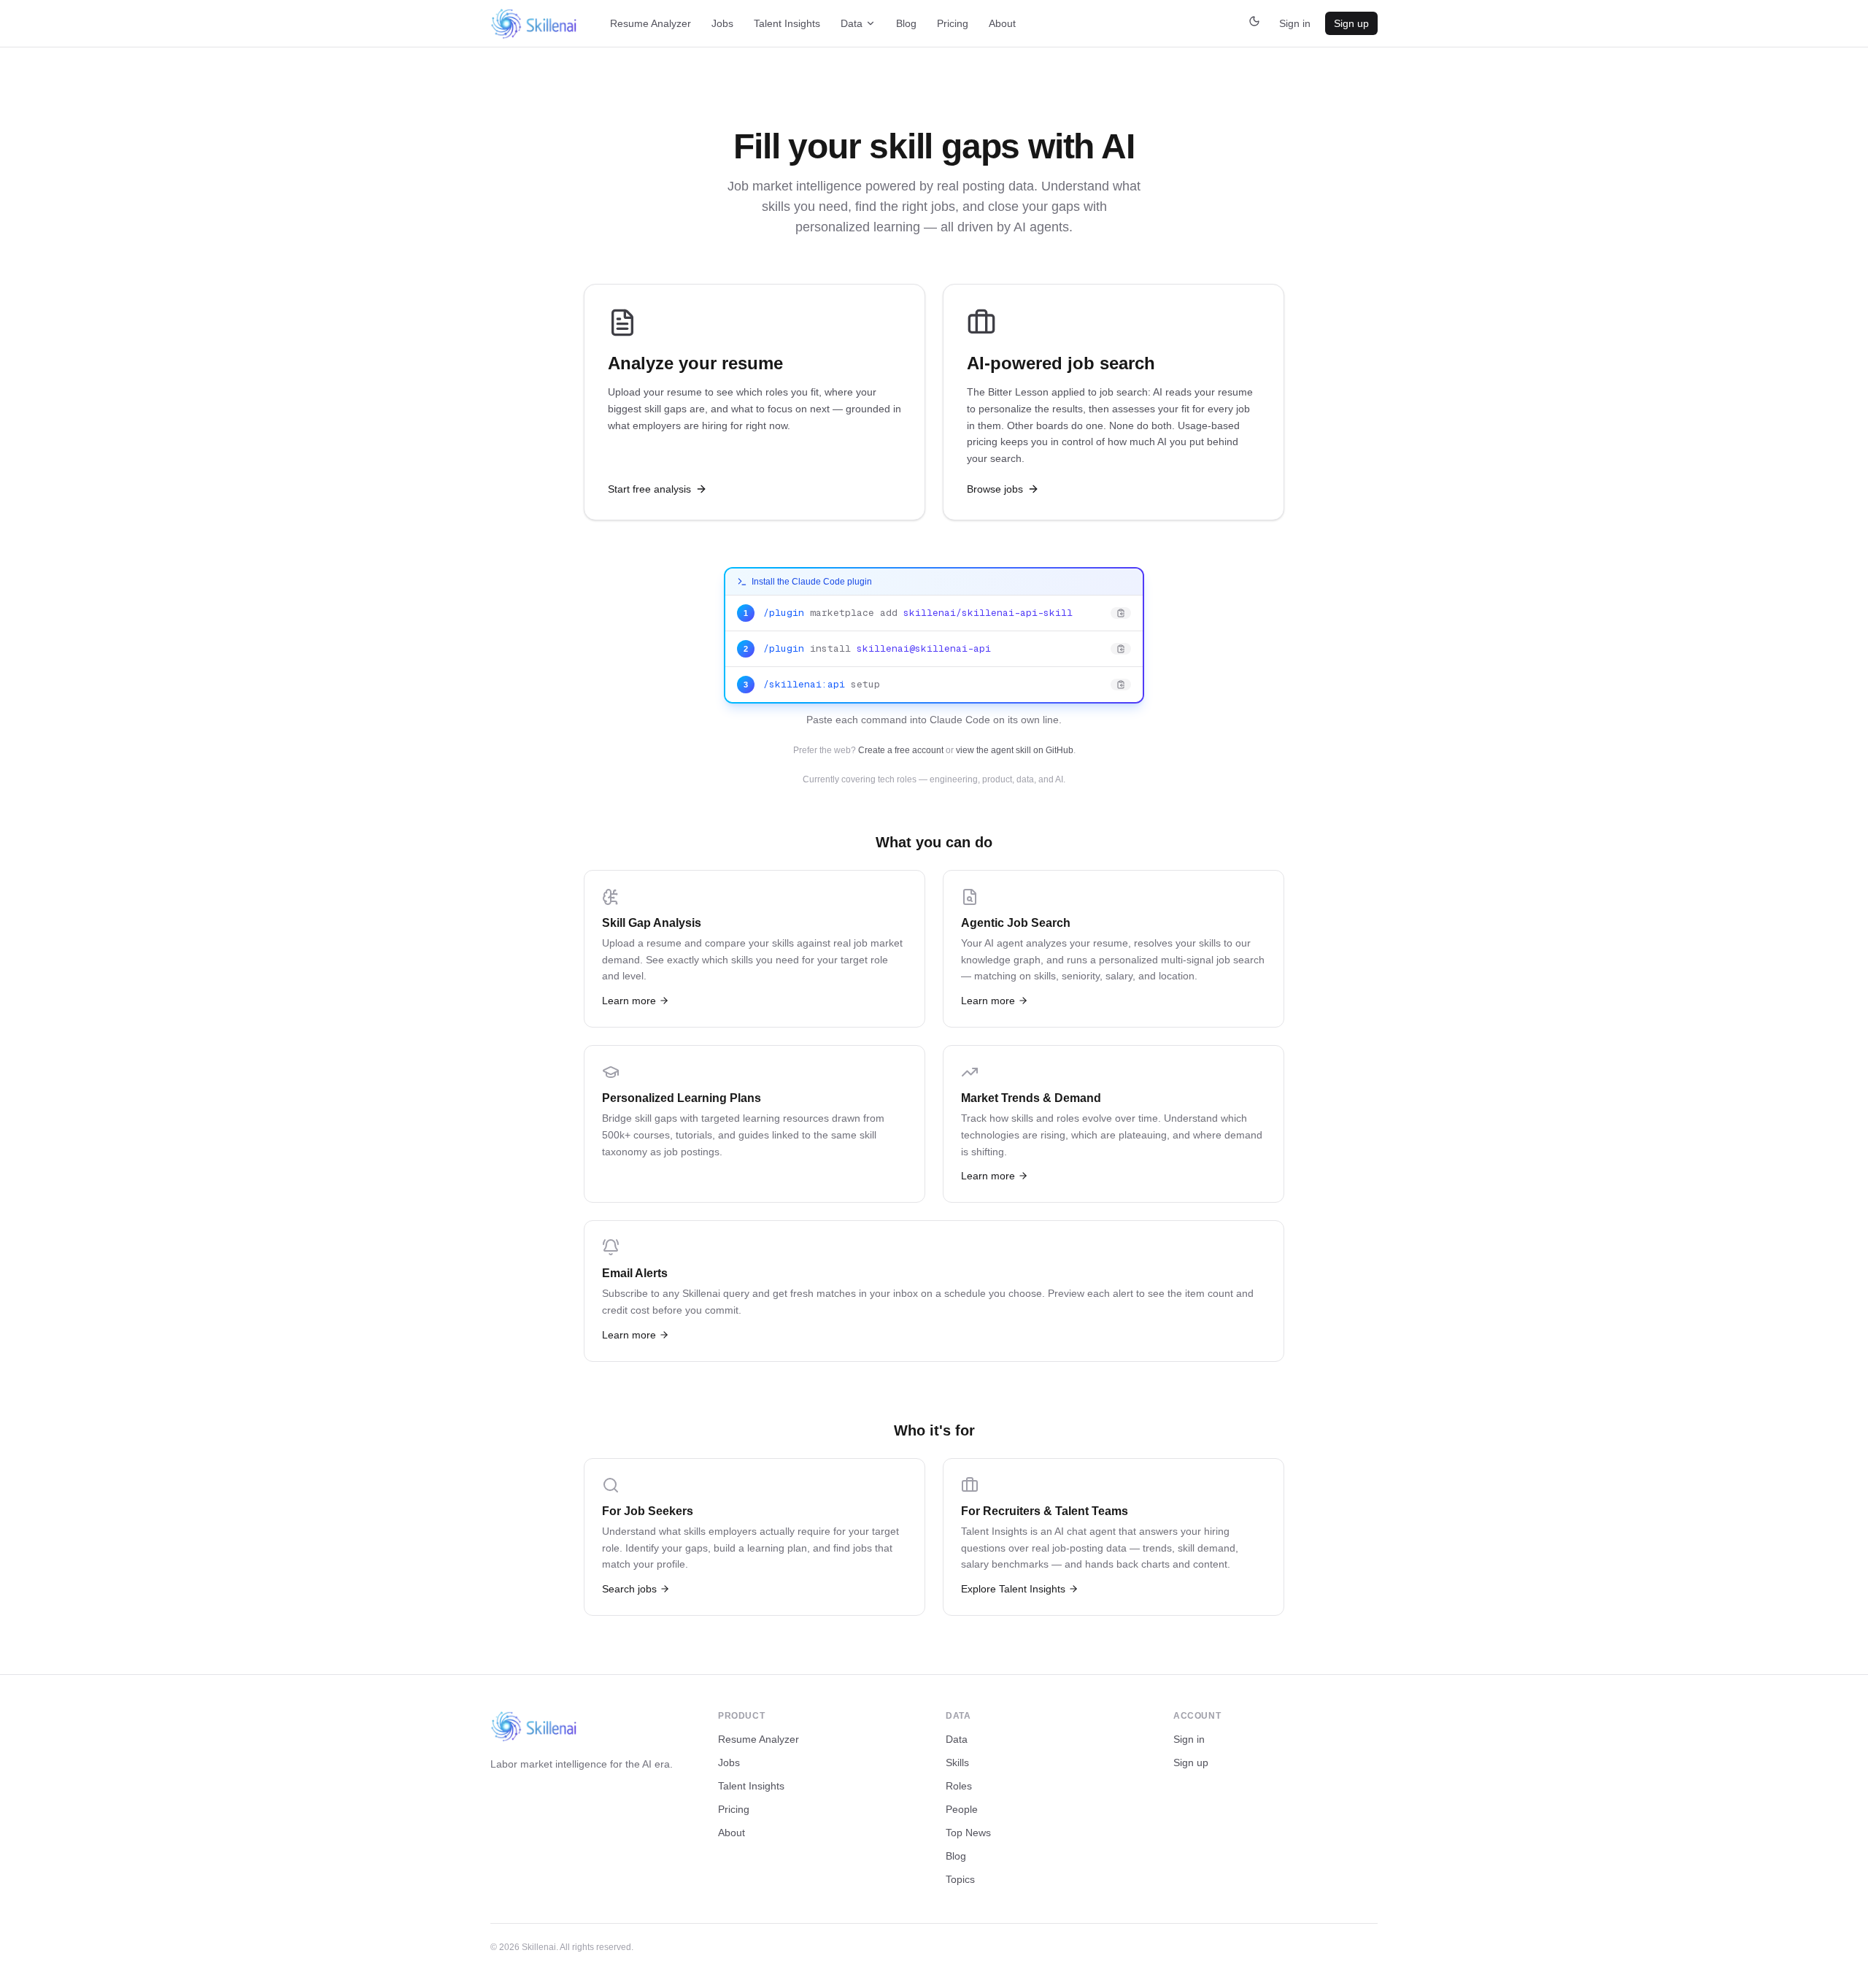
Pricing (953, 23)
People (962, 1809)
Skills (957, 1762)
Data (852, 23)
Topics (960, 1879)
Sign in (1295, 23)
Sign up (1351, 23)
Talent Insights (787, 23)
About (1002, 23)
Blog (906, 23)
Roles (959, 1786)
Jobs (722, 23)
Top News (968, 1833)
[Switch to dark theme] (1254, 23)
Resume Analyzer (651, 23)
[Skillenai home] (534, 24)
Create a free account (901, 750)
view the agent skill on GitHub (1015, 750)
